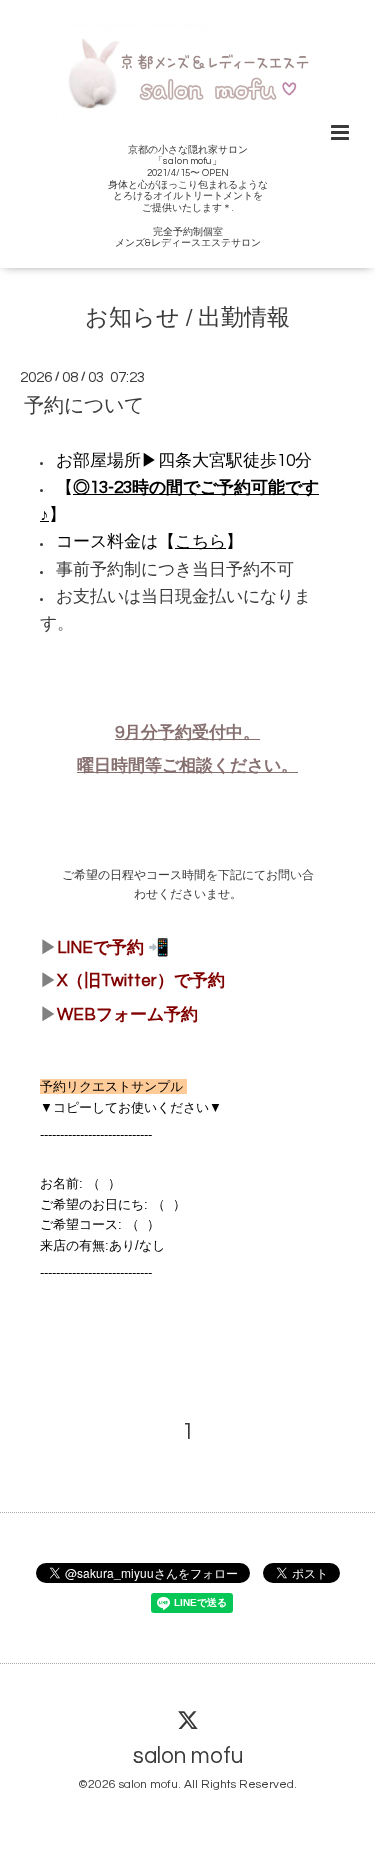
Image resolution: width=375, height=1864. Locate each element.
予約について (84, 406)
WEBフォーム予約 (127, 1015)
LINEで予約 (100, 948)
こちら (200, 542)
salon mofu (188, 1756)
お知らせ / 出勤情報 (187, 318)
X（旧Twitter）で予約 (141, 981)
